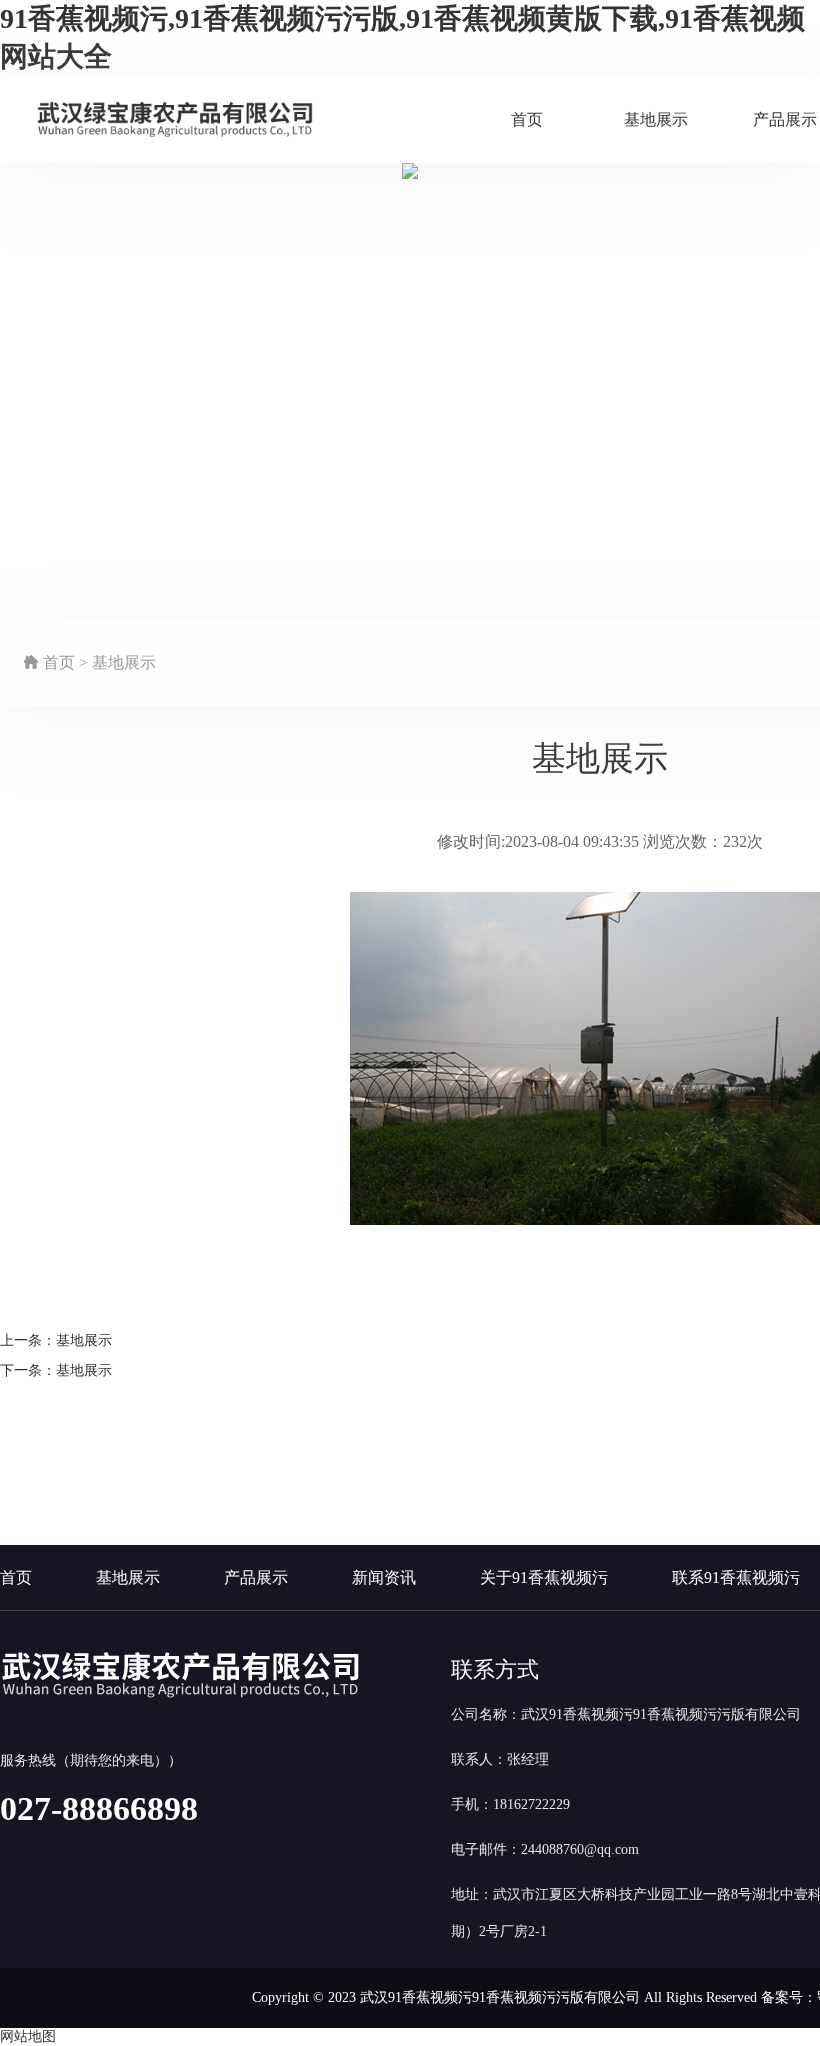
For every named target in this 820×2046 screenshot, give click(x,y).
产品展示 (256, 1577)
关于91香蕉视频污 (544, 1577)
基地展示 (656, 119)
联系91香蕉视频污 (736, 1577)
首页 (527, 119)
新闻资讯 (384, 1577)
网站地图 (28, 2036)
